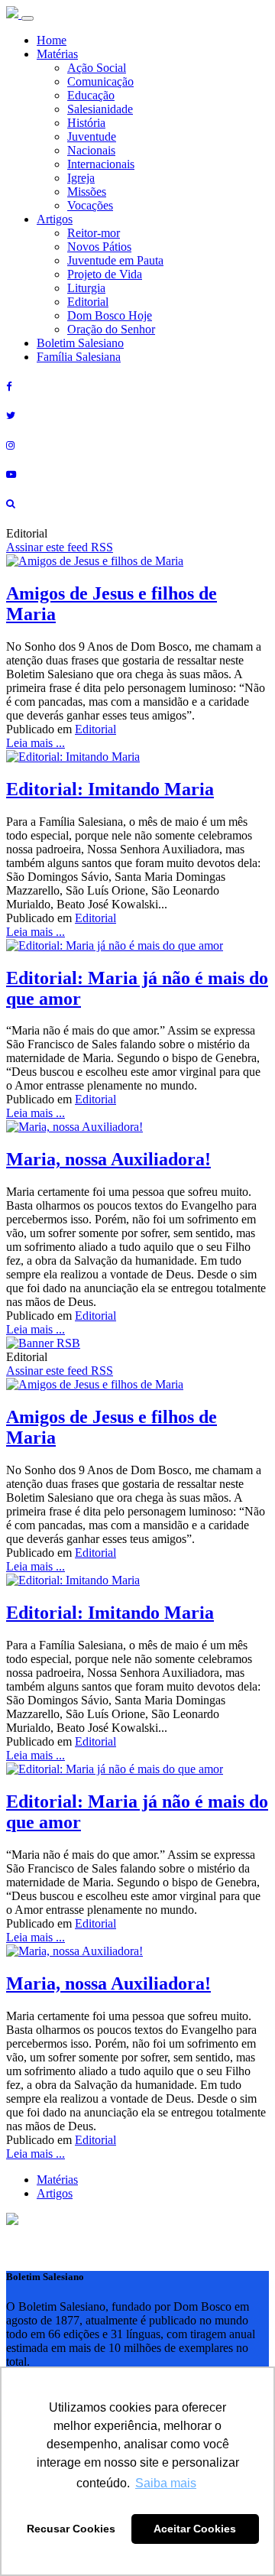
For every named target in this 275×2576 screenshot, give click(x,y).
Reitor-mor (94, 233)
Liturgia (86, 288)
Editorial (88, 302)
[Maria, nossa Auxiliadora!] (74, 1127)
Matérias (57, 54)
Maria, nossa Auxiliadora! (108, 1159)
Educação (91, 95)
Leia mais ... (36, 743)
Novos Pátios (99, 247)
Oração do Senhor (111, 329)
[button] (12, 2221)
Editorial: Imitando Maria (110, 789)
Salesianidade (100, 109)
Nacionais (91, 150)
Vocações (90, 205)
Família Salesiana (79, 357)
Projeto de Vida (105, 274)
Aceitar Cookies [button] (195, 2529)
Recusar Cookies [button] (71, 2529)
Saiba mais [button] (166, 2483)
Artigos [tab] (55, 2193)
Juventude (92, 136)
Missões (87, 192)
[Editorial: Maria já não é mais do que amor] (115, 945)
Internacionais (101, 164)
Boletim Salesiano (80, 343)
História (86, 123)
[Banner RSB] (43, 1343)
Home (52, 40)
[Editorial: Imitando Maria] (73, 757)
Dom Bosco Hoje (110, 315)
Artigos (55, 219)
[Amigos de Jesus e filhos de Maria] (95, 561)
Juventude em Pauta (115, 260)
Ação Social (97, 68)
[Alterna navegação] (27, 18)
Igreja (81, 178)
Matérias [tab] (57, 2180)
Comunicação (100, 81)
